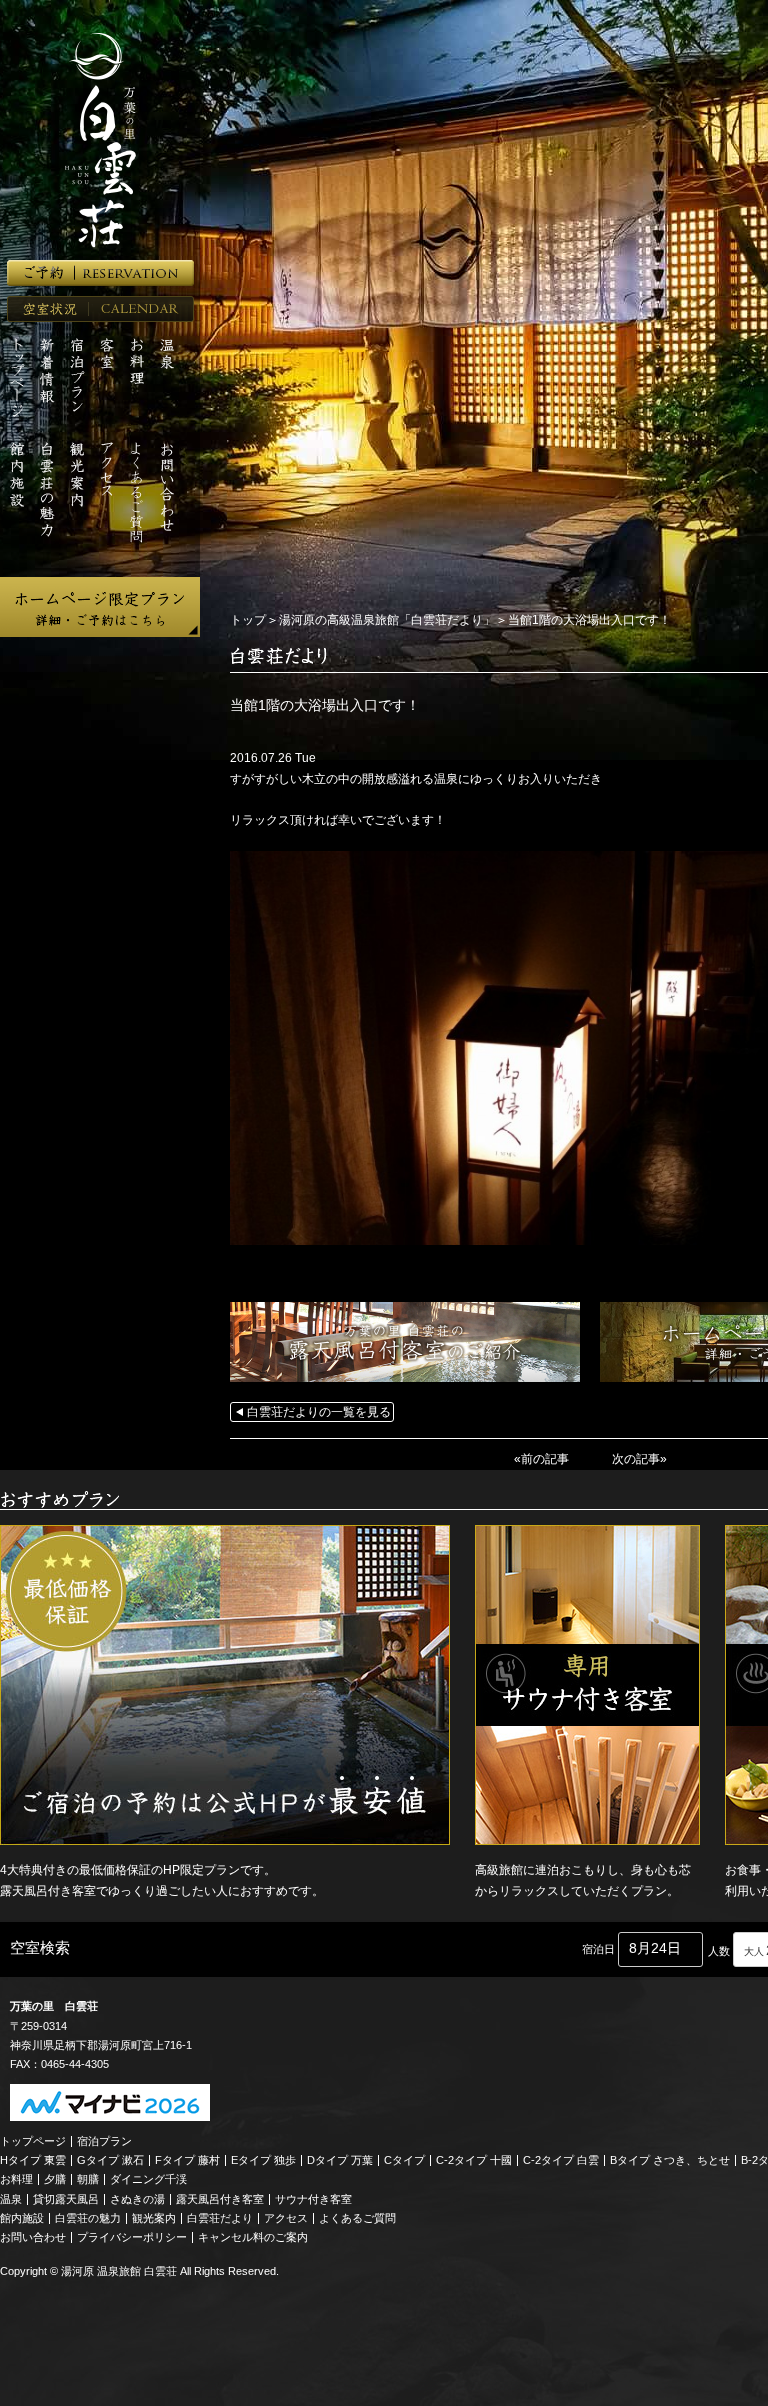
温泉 (11, 2199)
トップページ (33, 2141)
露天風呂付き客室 (220, 2199)
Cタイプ (404, 2160)
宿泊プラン (104, 2141)
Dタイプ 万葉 (340, 2160)
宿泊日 (598, 1949)
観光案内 (154, 2218)
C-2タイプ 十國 (474, 2160)
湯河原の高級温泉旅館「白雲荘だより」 (387, 620)
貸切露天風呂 (66, 2199)
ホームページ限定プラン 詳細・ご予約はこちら (100, 607)
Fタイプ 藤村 (187, 2160)
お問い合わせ (33, 2237)
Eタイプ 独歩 (263, 2160)
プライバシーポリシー (132, 2237)
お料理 (16, 2179)
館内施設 (22, 2218)
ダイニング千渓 (148, 2179)
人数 (719, 1951)
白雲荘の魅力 (88, 2218)
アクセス (286, 2218)
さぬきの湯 (137, 2199)
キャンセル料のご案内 (253, 2237)
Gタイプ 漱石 (110, 2160)
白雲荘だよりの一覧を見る (319, 1412)
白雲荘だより (220, 2218)
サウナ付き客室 (313, 2199)
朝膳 (88, 2179)
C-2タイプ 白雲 (561, 2160)
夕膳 (55, 2179)
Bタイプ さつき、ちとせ (670, 2160)
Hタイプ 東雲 (33, 2160)
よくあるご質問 (357, 2218)
